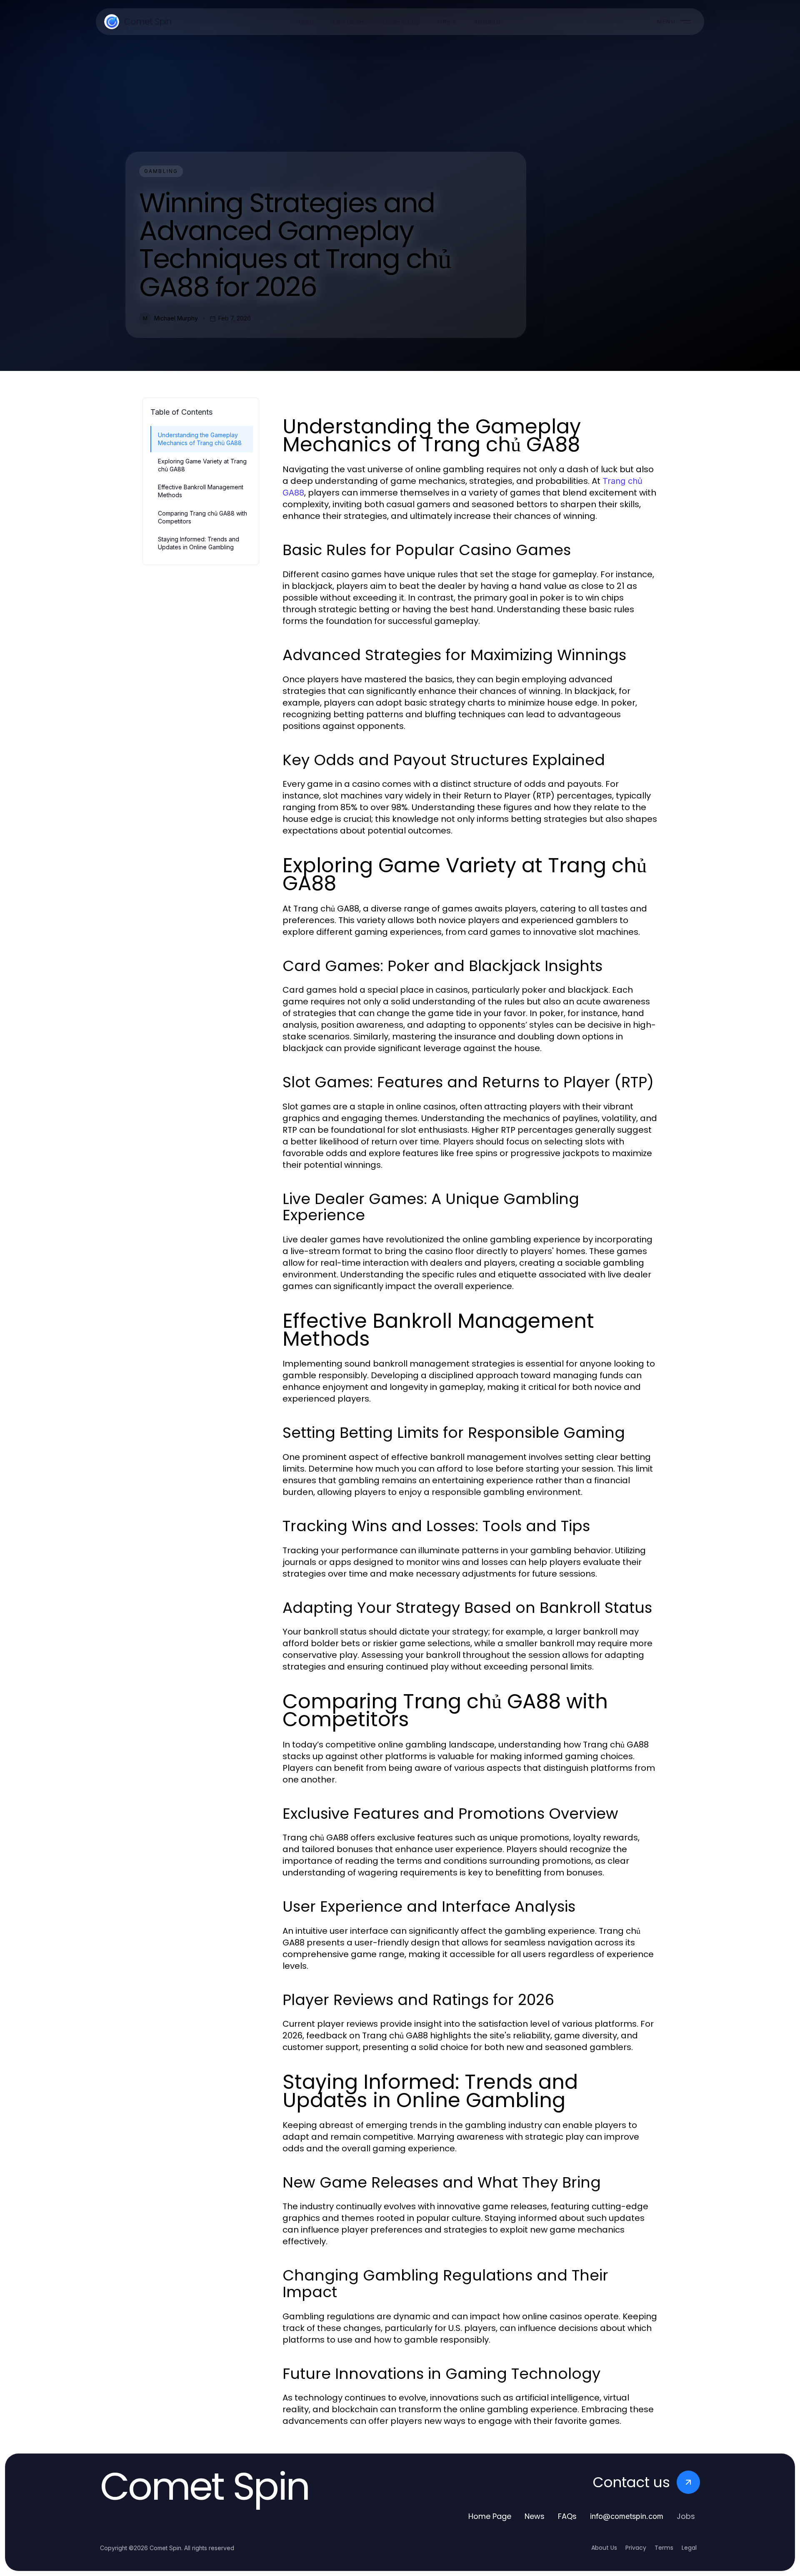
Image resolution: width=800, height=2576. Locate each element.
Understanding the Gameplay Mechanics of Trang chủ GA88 (200, 439)
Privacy (636, 2548)
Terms (664, 2548)
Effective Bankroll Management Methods (201, 491)
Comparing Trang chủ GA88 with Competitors (202, 517)
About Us (604, 2548)
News (535, 2516)
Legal (689, 2548)
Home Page (490, 2516)
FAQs (567, 2516)
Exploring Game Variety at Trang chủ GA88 (202, 465)
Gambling (161, 171)
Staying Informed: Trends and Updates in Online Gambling (199, 543)
